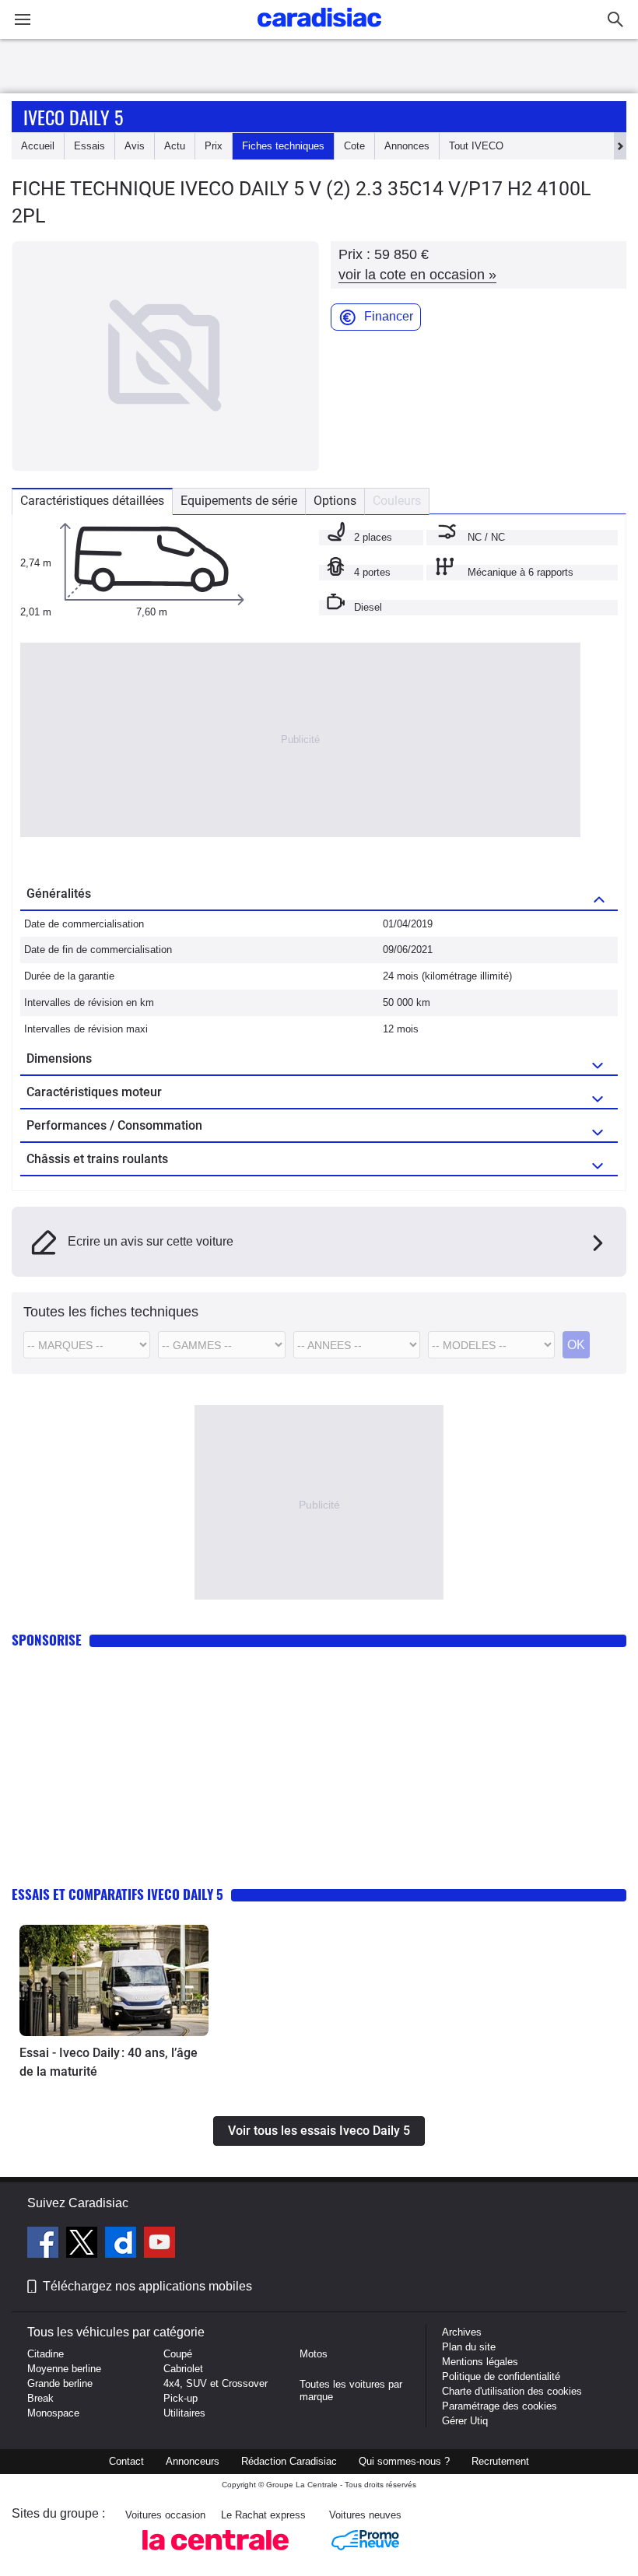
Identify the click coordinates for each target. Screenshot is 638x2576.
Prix (214, 146)
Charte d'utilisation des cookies (512, 2391)
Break (40, 2398)
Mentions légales (480, 2362)
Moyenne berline (64, 2369)
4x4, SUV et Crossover (216, 2383)
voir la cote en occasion (417, 275)
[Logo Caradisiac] (319, 32)
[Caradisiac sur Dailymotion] (123, 2245)
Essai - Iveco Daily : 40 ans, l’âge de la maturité (109, 2062)
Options (335, 501)
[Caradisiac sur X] (84, 2245)
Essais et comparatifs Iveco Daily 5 (117, 1894)
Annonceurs (193, 2461)
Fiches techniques (283, 146)
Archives (462, 2332)
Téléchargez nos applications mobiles (147, 2286)
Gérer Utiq (465, 2421)
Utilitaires (184, 2413)
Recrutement (500, 2461)
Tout (476, 146)
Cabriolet (183, 2369)
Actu (175, 146)
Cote (354, 146)
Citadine (46, 2354)
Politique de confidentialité (501, 2376)
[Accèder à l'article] (114, 1980)
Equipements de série (239, 501)
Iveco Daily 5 (73, 117)
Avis (135, 146)
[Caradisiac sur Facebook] (45, 2245)
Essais (89, 146)
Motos (314, 2354)
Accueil (38, 146)
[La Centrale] (216, 2555)
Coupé (178, 2354)
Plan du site (469, 2347)
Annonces (407, 146)
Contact (126, 2461)
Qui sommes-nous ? (404, 2461)
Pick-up (181, 2398)
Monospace (53, 2413)
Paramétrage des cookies (500, 2406)
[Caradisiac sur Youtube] (159, 2245)
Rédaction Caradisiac (289, 2461)
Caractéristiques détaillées (92, 501)
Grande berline (60, 2383)
